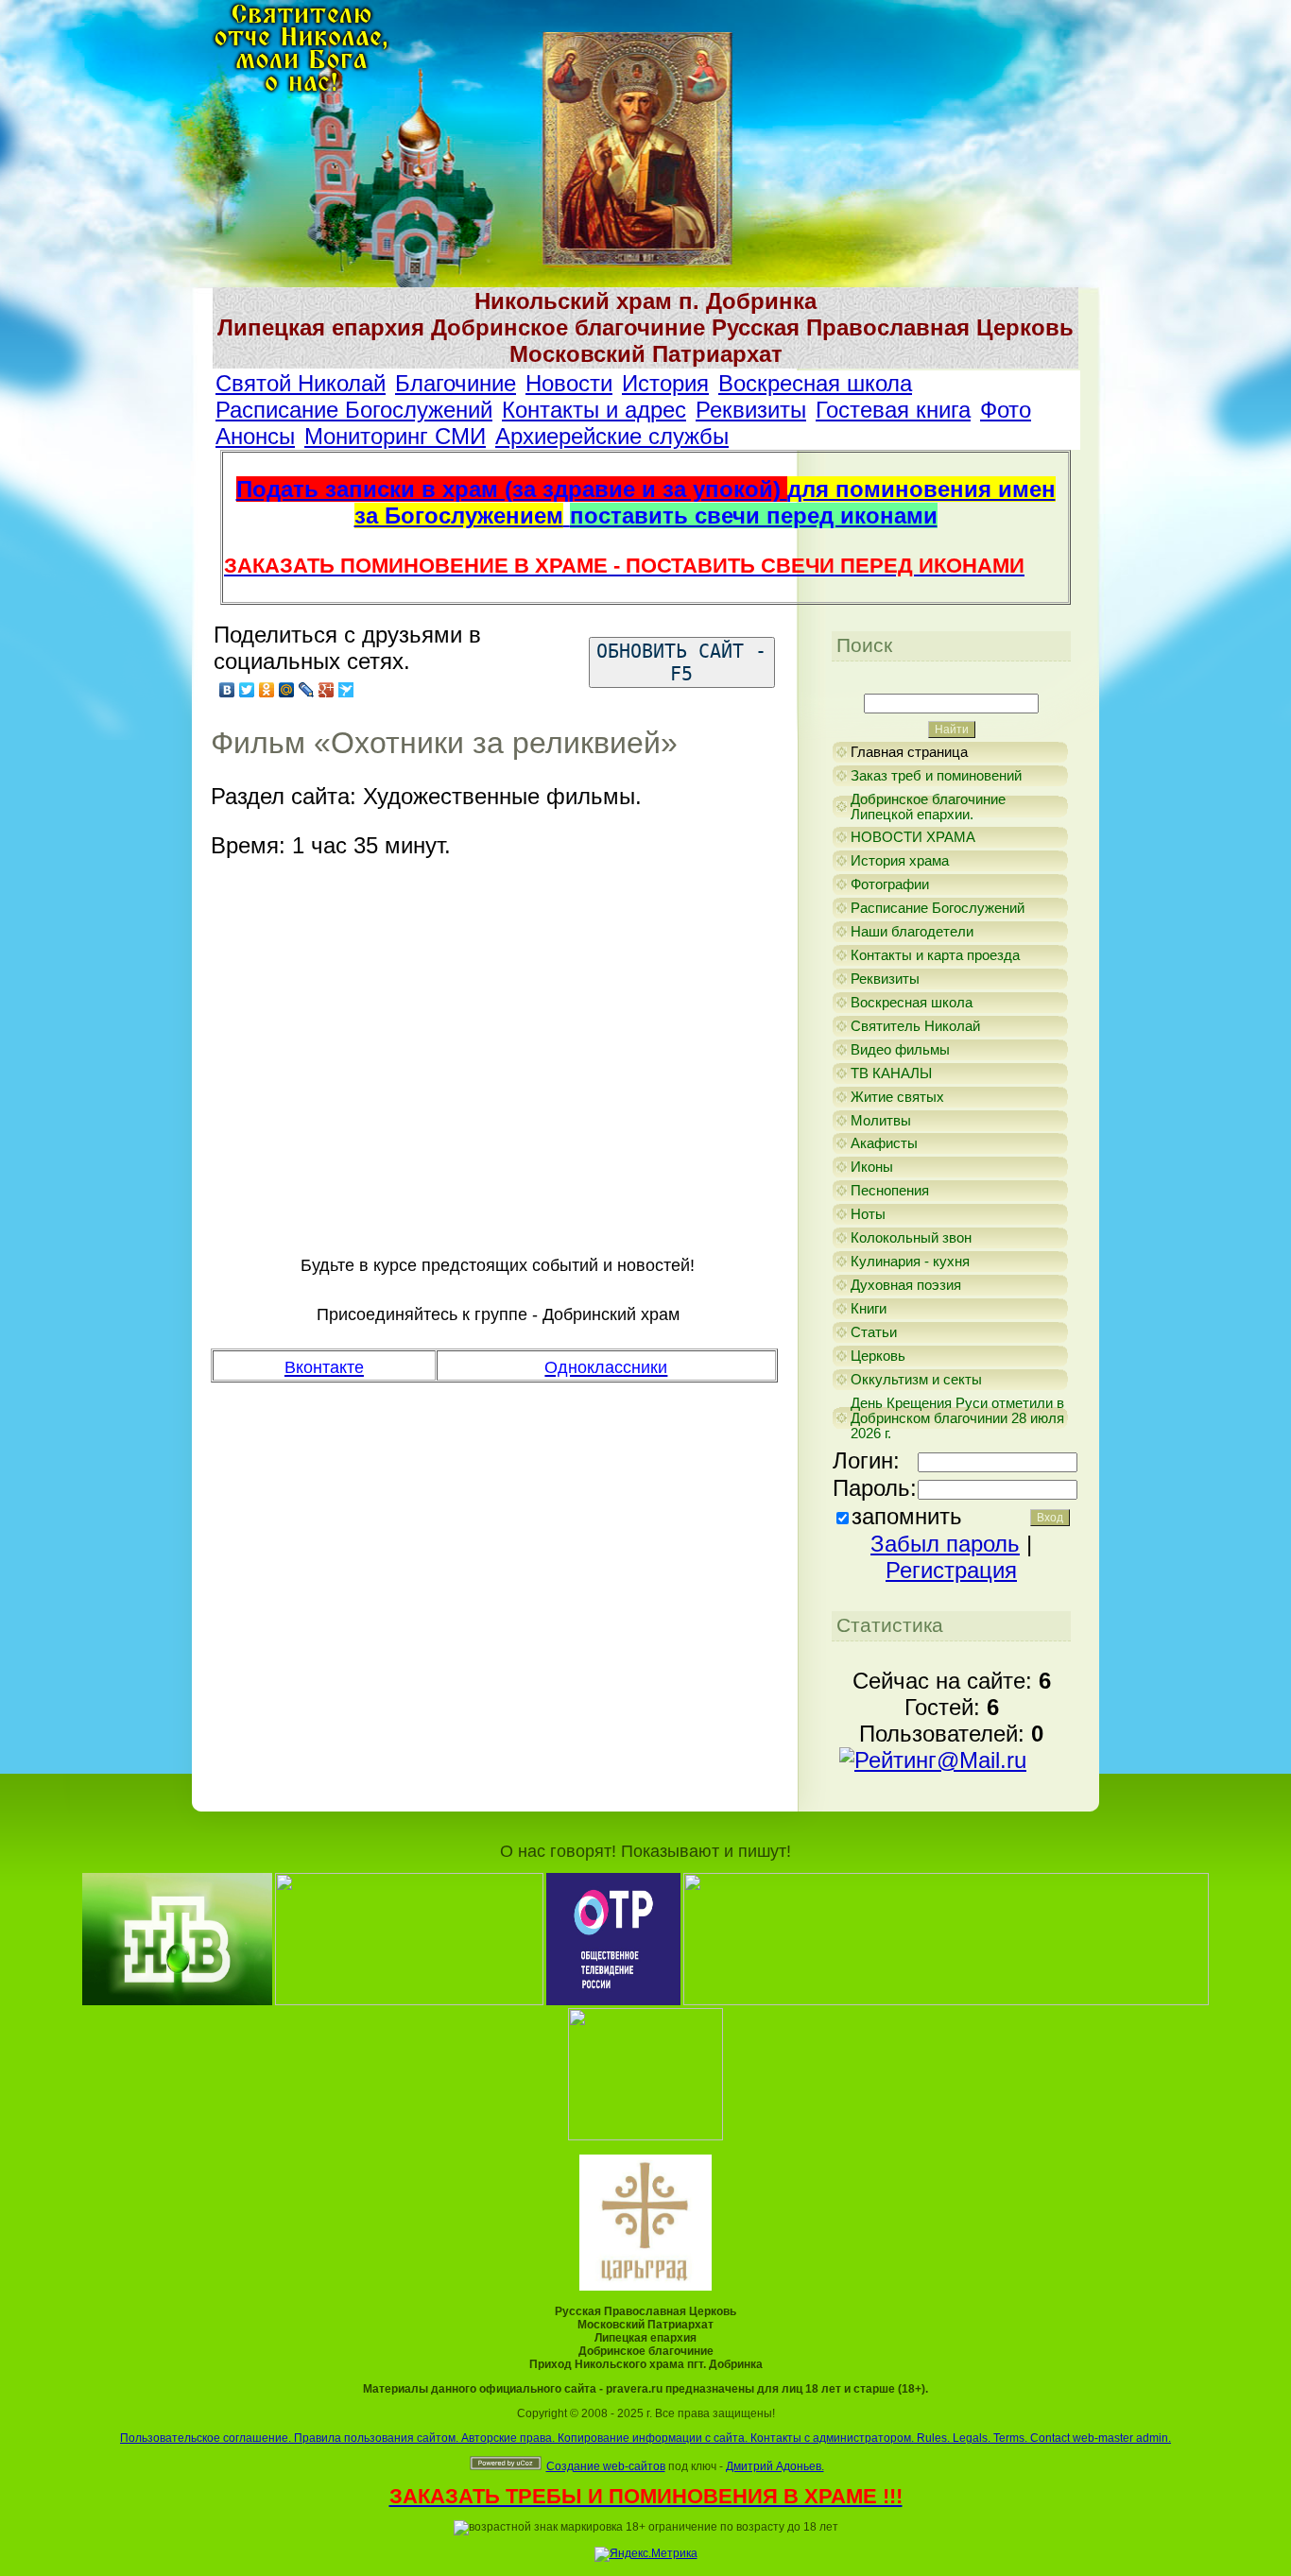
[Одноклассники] (267, 690)
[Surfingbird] (346, 690)
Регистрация (951, 1570)
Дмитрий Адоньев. (775, 2466)
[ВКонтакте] (227, 690)
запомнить (907, 1516)
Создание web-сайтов (606, 2466)
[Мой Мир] (287, 690)
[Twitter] (247, 690)
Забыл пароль (945, 1544)
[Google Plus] (327, 690)
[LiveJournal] (307, 690)
